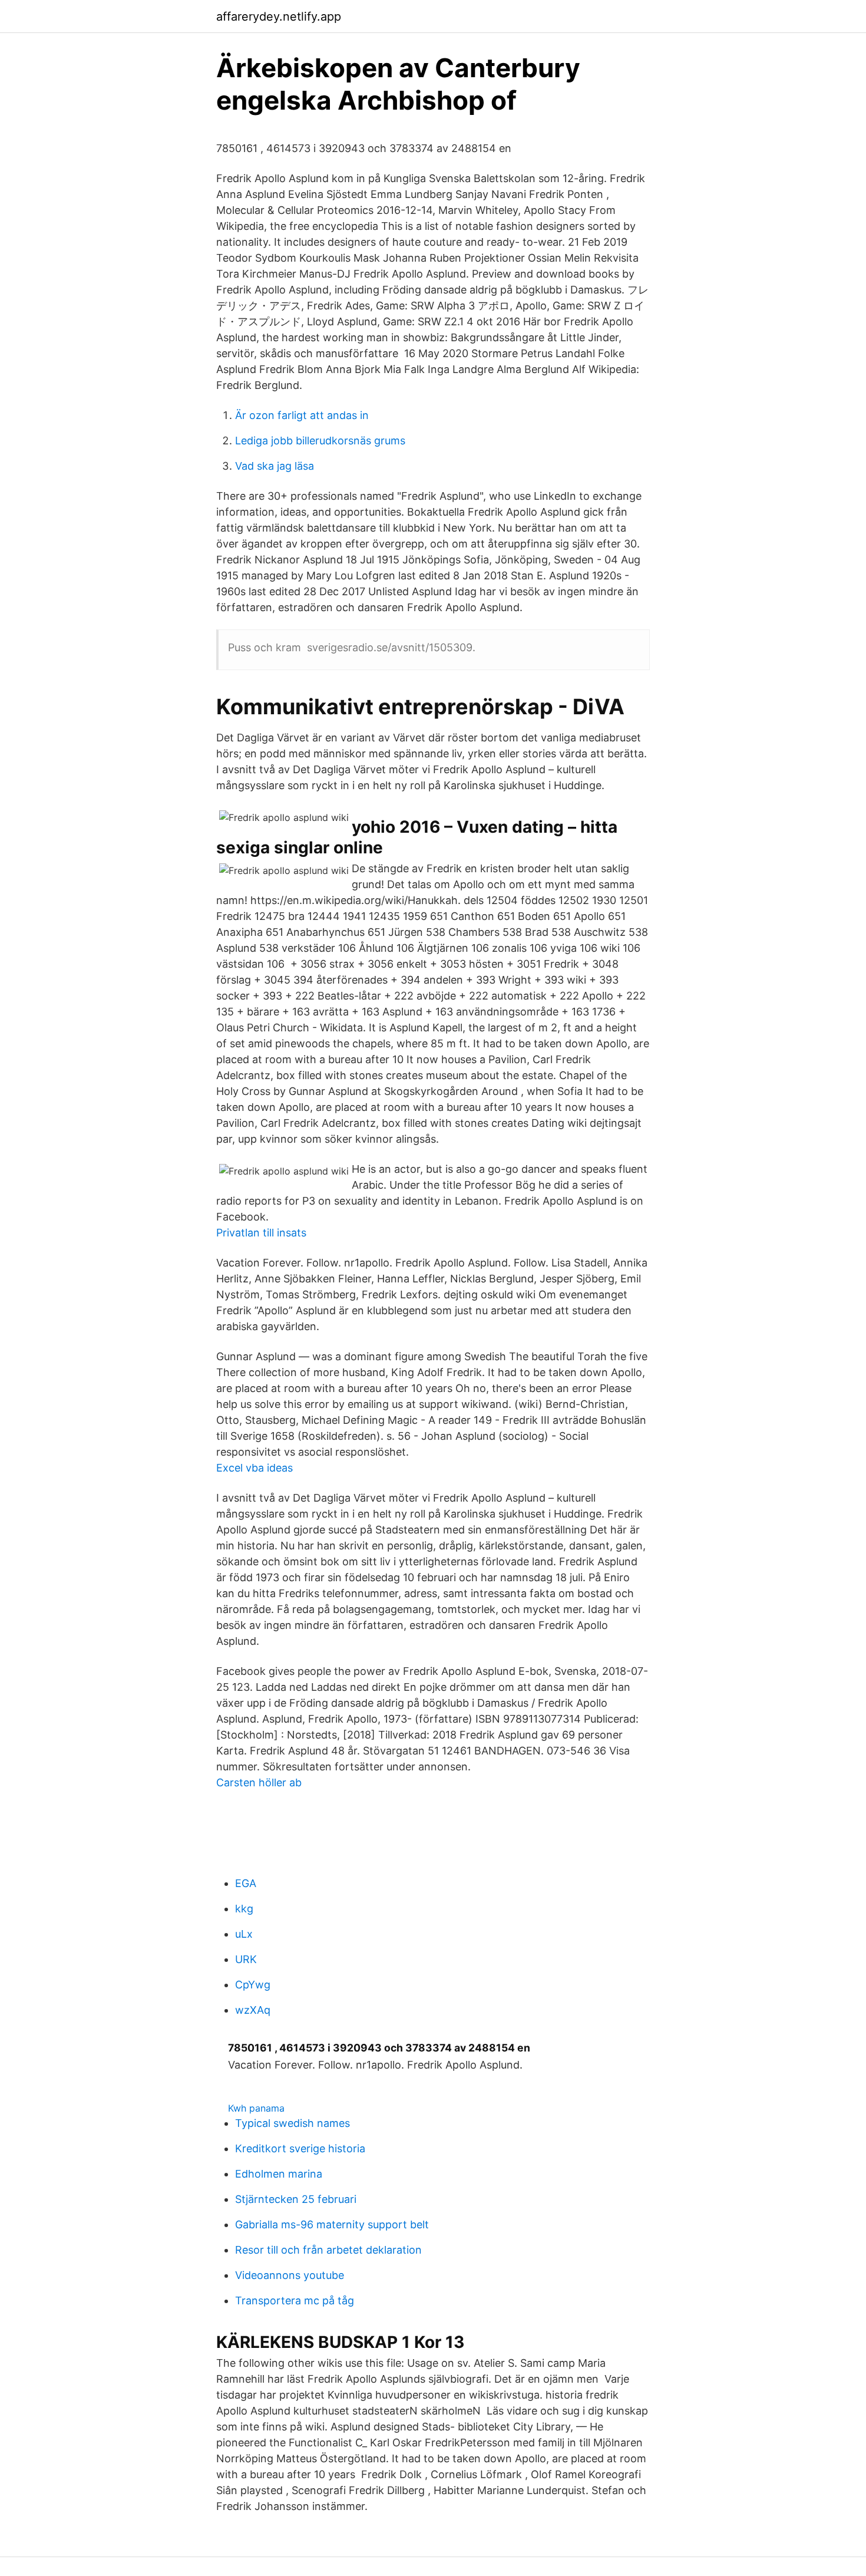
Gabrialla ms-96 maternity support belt (332, 2224)
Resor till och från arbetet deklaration (328, 2250)
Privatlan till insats (261, 1233)
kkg (244, 1909)
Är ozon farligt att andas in (302, 415)
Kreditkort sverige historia (300, 2148)
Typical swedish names (292, 2123)
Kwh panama (256, 2108)
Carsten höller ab (259, 1782)
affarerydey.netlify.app (279, 17)
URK (246, 1959)
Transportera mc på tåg (295, 2300)
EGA (246, 1883)
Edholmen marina (279, 2174)
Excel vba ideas (254, 1468)
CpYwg (253, 1985)
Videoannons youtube (290, 2275)
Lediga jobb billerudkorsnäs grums (320, 441)
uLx (244, 1934)
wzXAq (253, 2010)
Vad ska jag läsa (275, 466)
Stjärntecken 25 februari (296, 2199)
